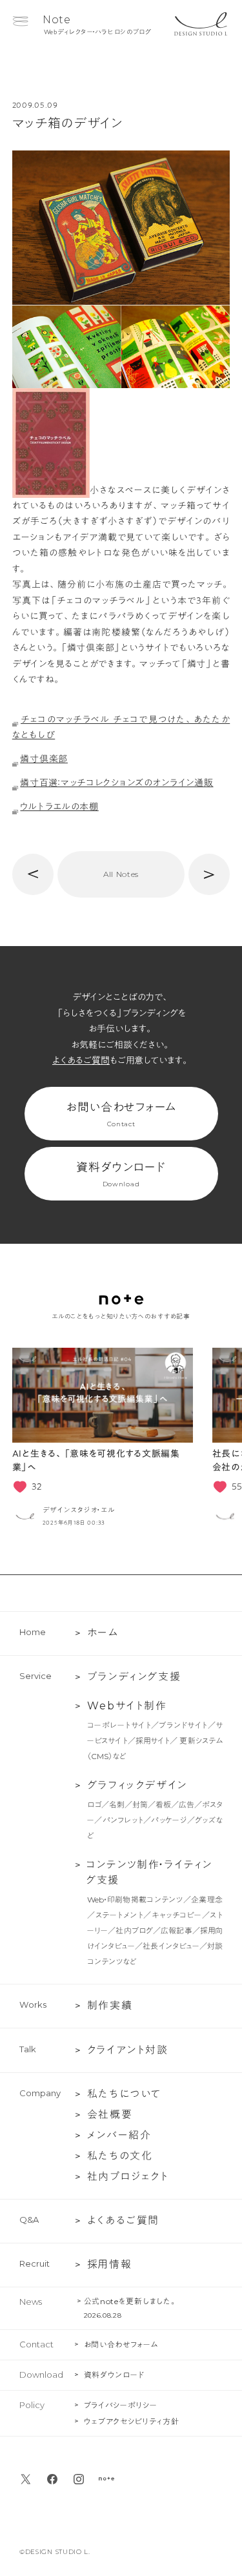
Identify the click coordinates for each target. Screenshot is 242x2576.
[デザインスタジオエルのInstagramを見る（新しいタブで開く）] (79, 2479)
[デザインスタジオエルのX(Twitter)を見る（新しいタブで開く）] (26, 2479)
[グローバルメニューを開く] (20, 21)
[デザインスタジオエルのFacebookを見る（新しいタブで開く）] (52, 2479)
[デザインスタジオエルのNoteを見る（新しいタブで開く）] (106, 2479)
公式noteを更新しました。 (131, 2301)
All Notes (121, 874)
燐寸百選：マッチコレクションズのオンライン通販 (116, 783)
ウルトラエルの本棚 (59, 807)
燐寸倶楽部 (44, 759)
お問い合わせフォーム (121, 1115)
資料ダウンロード (121, 1175)
